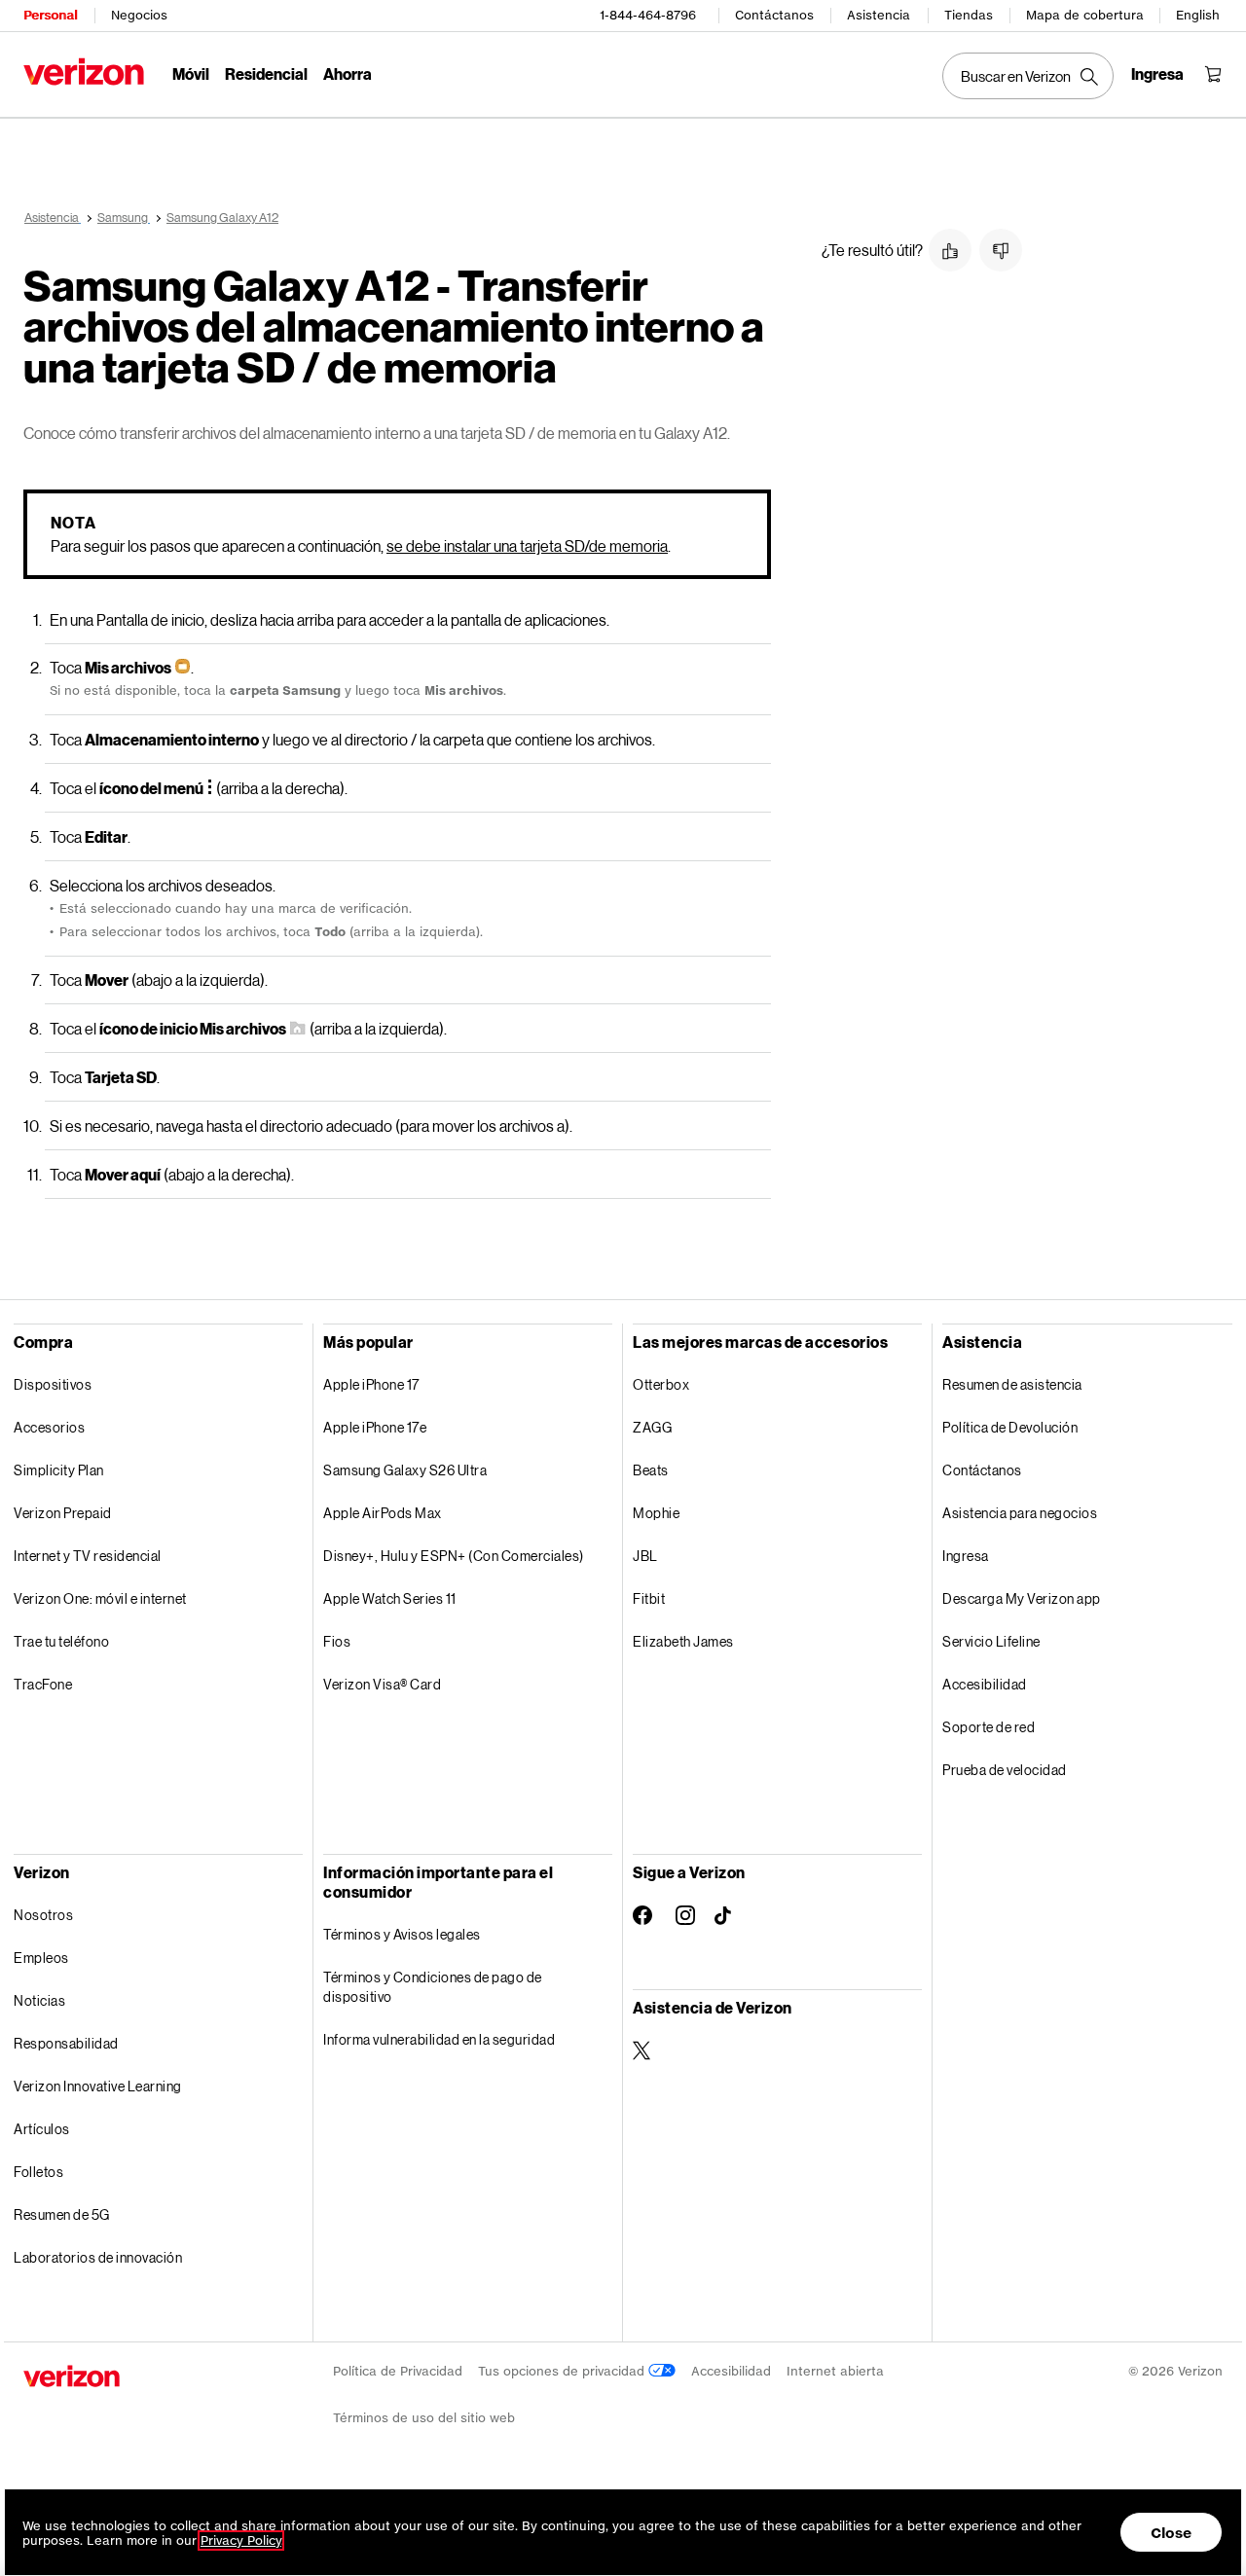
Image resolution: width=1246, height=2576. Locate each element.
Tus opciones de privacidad (563, 2371)
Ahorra (348, 73)
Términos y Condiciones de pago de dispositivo (433, 1987)
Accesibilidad (985, 1684)
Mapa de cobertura (1085, 15)
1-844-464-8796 (648, 15)
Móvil (191, 73)
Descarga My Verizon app (1022, 1598)
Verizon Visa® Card (382, 1684)
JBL (645, 1556)
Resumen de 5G (62, 2214)
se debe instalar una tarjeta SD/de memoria (527, 545)
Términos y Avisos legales (402, 1934)
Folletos (38, 2172)
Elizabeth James (683, 1641)
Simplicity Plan (59, 1470)
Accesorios (49, 1427)
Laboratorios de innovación (98, 2257)
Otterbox (661, 1384)
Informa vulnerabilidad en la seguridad (439, 2039)
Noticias (39, 2000)
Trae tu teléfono (61, 1641)
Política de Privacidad (398, 2371)
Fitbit (649, 1598)
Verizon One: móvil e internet (100, 1598)
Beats (651, 1470)
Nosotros (43, 1915)
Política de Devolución (1010, 1427)
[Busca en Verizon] (1028, 76)
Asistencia (879, 15)
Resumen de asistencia (1012, 1384)
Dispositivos (53, 1384)
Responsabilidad (66, 2043)
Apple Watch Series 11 (390, 1598)
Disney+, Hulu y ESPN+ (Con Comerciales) (454, 1556)
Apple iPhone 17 (371, 1384)
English (1198, 15)
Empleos (41, 1958)
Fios (337, 1641)
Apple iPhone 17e (375, 1427)
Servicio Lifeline (991, 1641)
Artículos (42, 2129)
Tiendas (969, 15)
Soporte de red (989, 1727)
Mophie (656, 1513)
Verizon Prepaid (63, 1513)
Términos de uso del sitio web (424, 2418)
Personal (50, 15)
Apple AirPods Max (383, 1513)
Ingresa (966, 1556)
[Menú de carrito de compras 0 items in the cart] (1213, 74)
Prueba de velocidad (1005, 1770)
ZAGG (652, 1427)
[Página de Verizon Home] (84, 72)
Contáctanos (774, 15)
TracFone (43, 1684)
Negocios (139, 15)
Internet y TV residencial (88, 1556)
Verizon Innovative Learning (98, 2086)
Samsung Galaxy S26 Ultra (405, 1470)
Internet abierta (835, 2371)
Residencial (266, 73)
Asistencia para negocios (1020, 1513)
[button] (950, 250)
